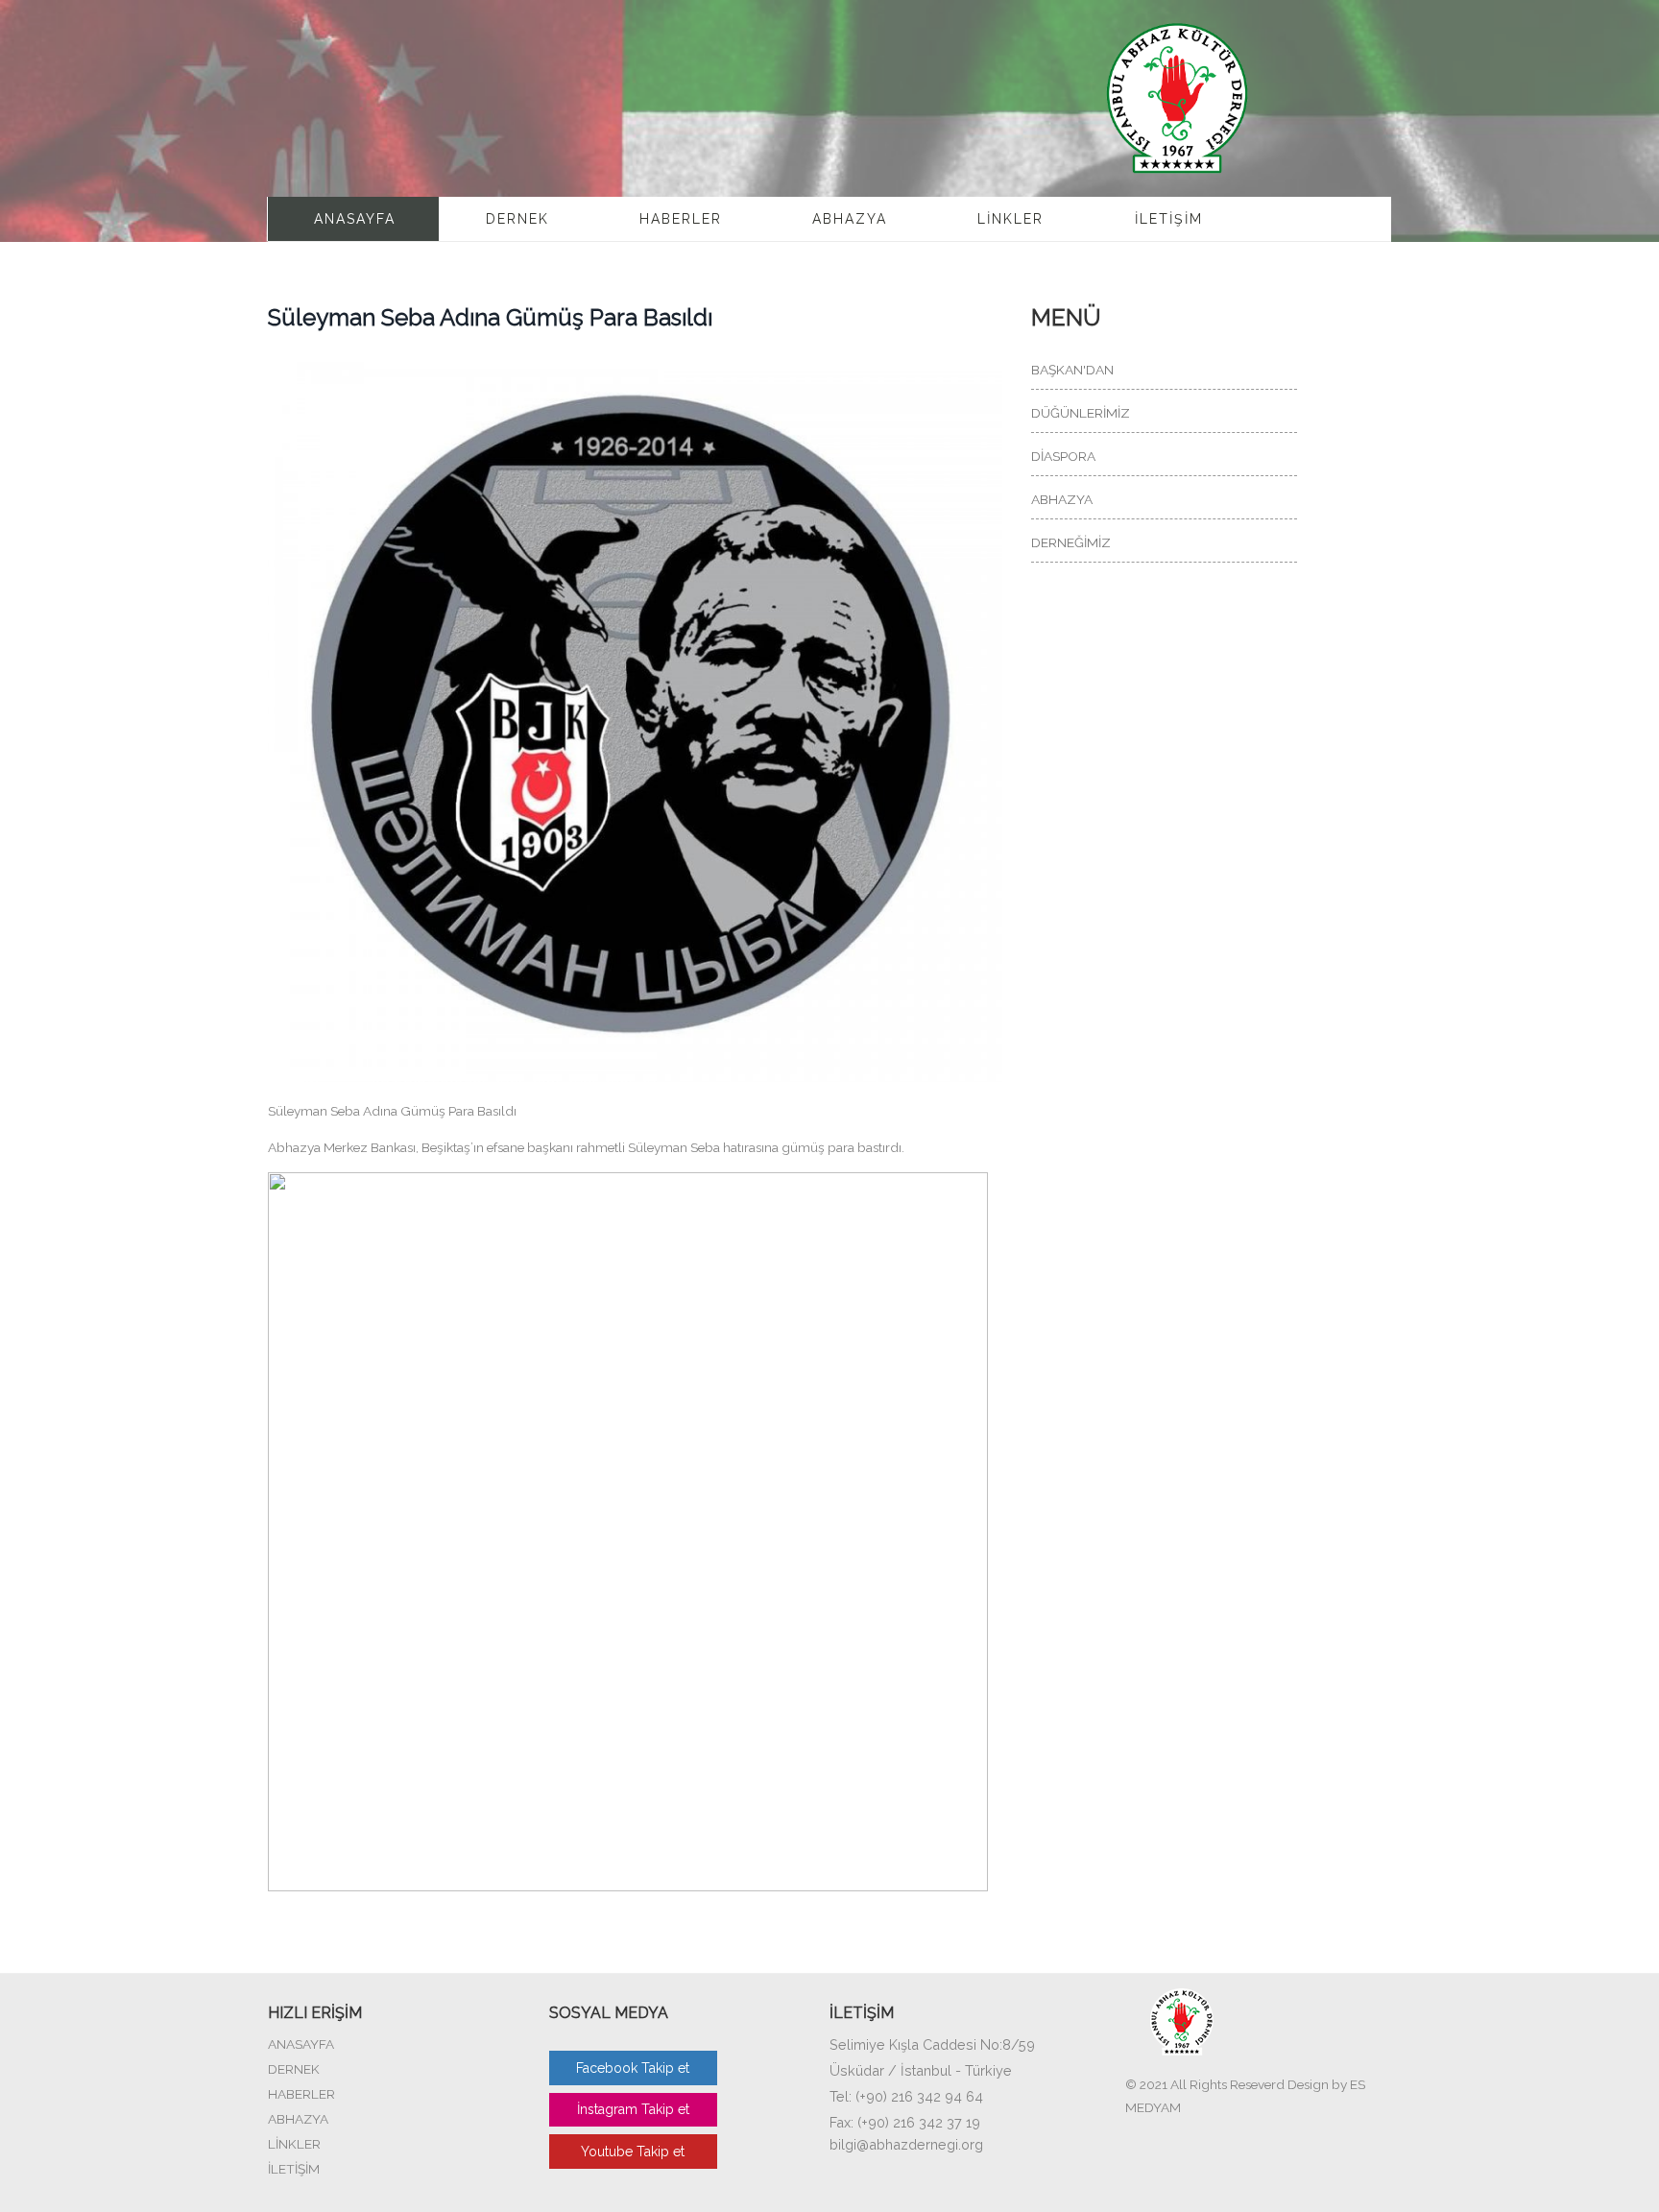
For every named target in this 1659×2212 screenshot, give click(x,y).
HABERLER (681, 219)
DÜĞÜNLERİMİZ (1081, 413)
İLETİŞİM (1169, 219)
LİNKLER (1010, 219)
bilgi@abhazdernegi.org (906, 2144)
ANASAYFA (355, 219)
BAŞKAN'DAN (1072, 370)
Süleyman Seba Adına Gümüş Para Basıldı (490, 317)
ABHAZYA (850, 219)
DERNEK (517, 219)
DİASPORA (1063, 456)
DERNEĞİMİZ (1071, 542)
